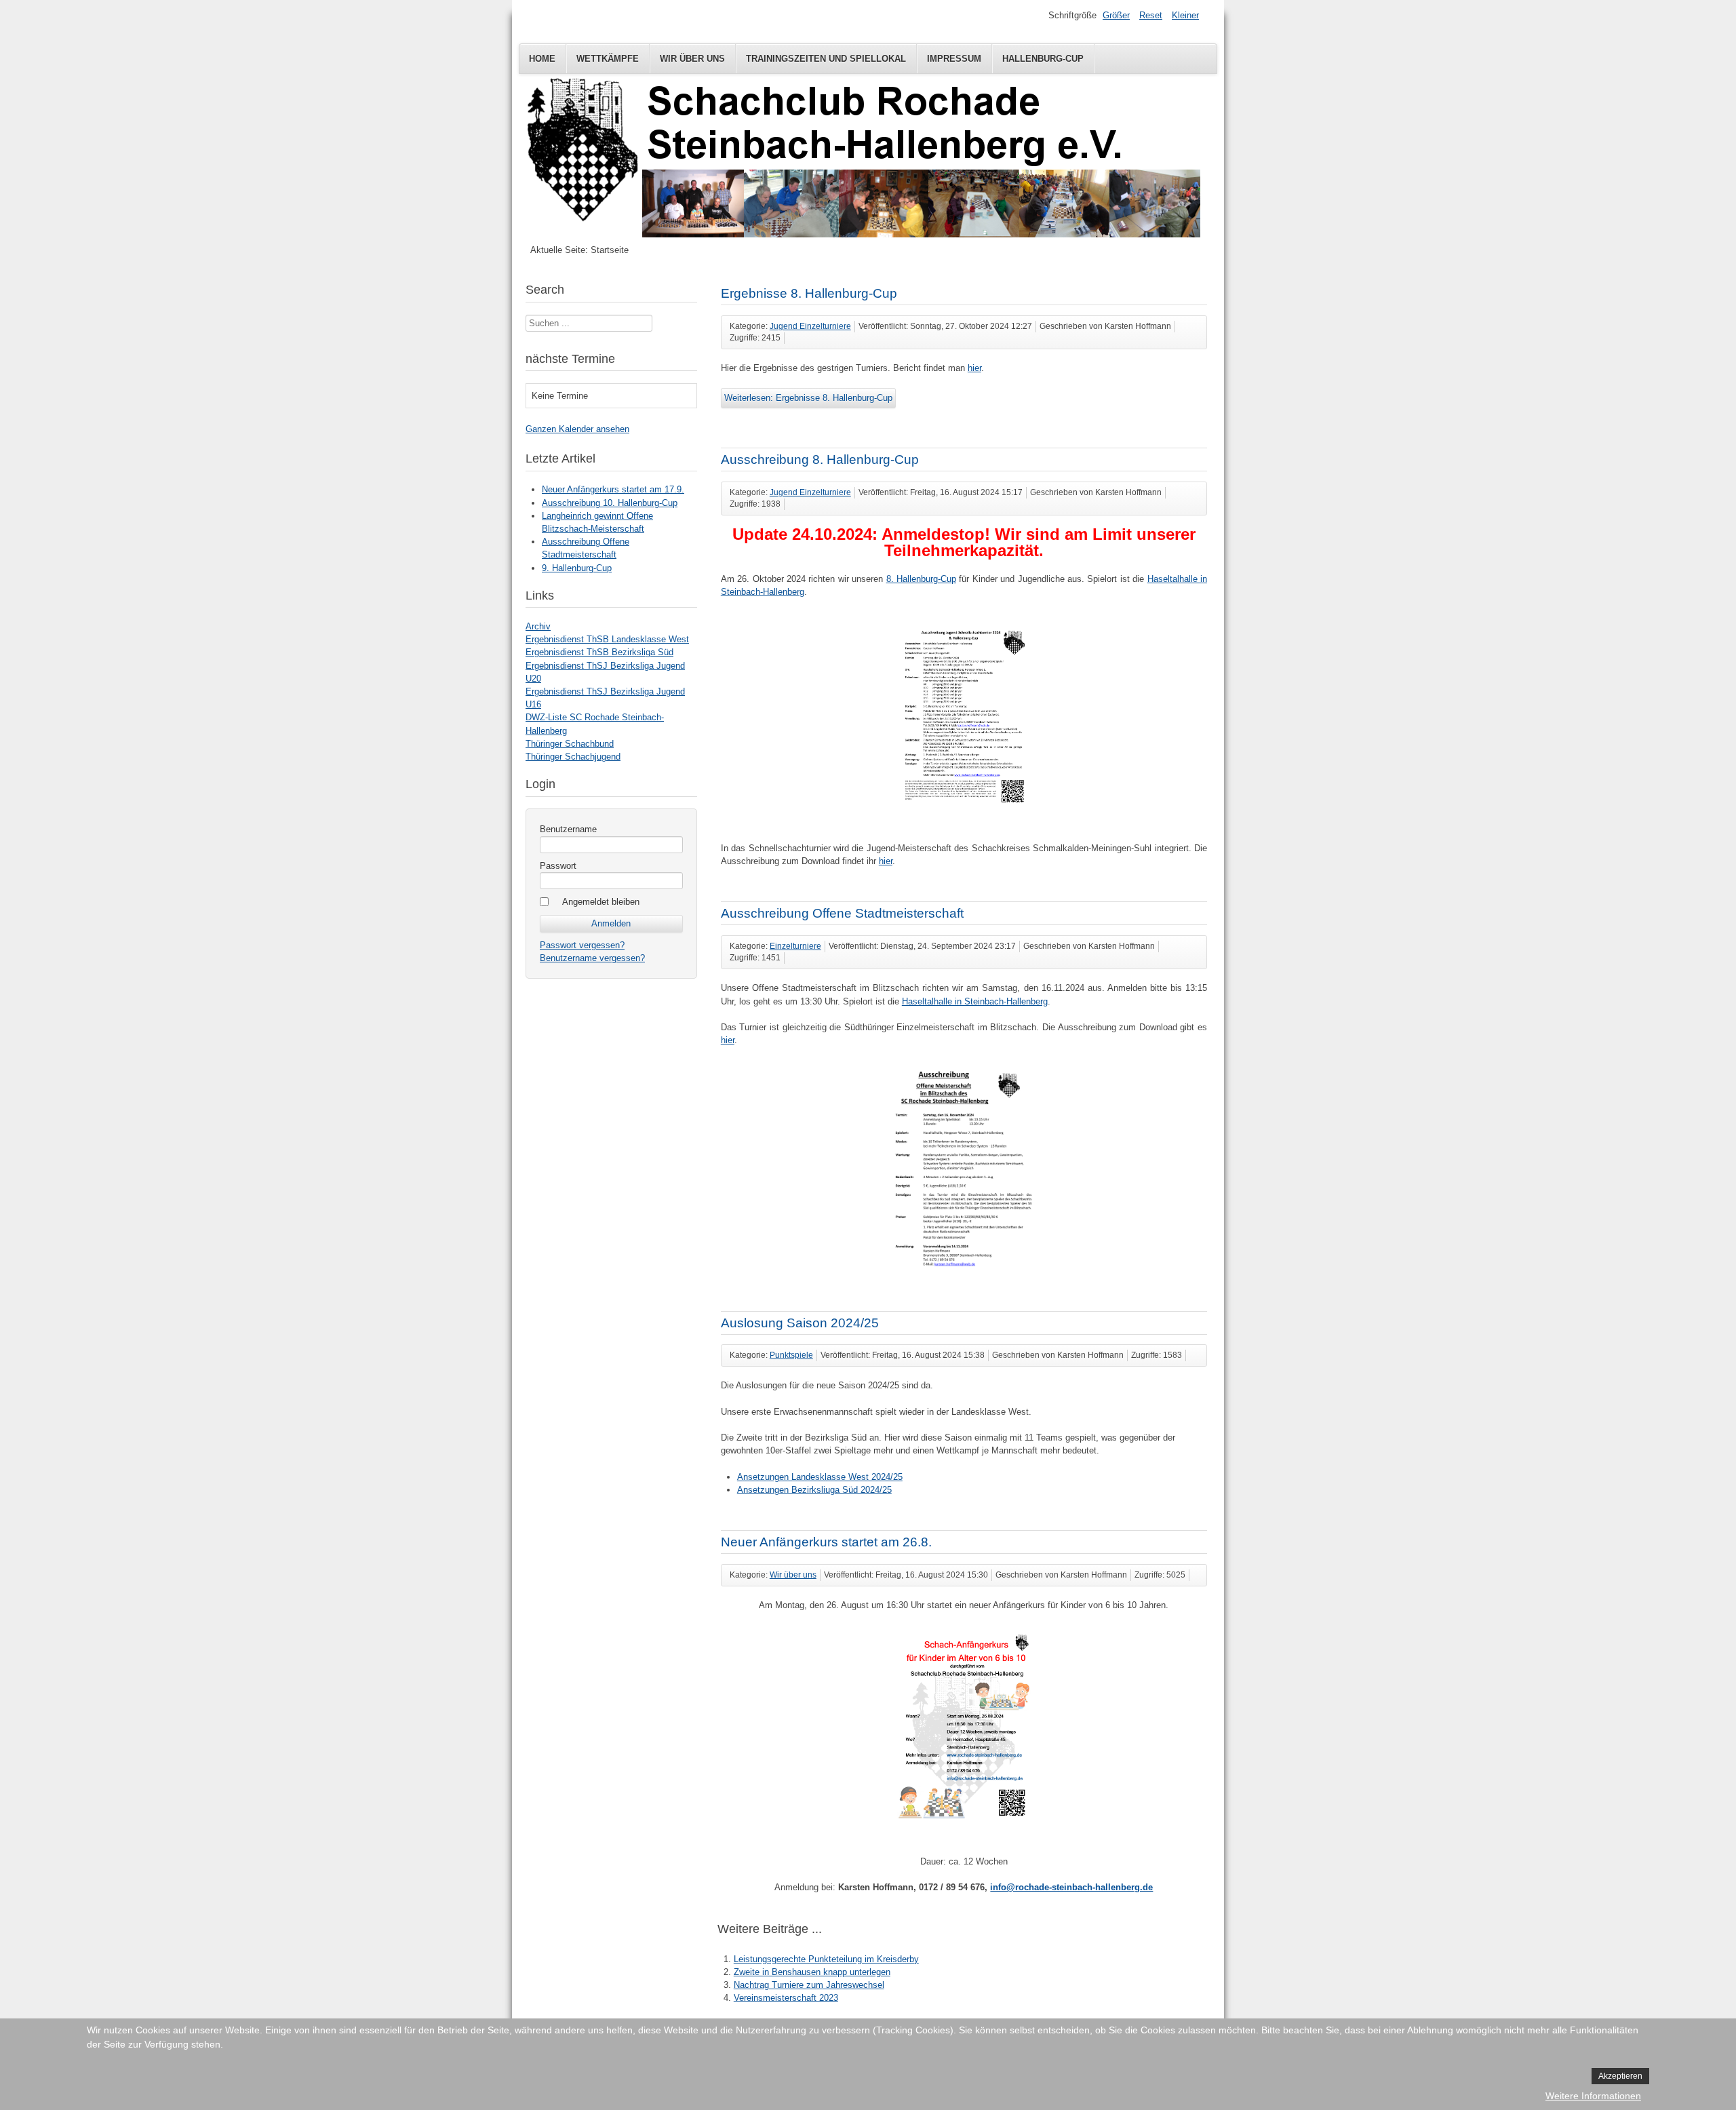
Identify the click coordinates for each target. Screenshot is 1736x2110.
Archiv (538, 626)
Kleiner (1185, 15)
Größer (1116, 15)
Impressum (954, 59)
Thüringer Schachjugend (573, 757)
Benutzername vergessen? (592, 958)
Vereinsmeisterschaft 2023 (786, 1998)
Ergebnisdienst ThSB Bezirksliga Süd (599, 652)
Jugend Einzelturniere (810, 326)
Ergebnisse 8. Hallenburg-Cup (809, 293)
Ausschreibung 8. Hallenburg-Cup (820, 460)
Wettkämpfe (608, 59)
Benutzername (568, 829)
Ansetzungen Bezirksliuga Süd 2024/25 (814, 1490)
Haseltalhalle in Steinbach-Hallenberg (975, 1001)
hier (974, 368)
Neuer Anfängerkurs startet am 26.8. (826, 1542)
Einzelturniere (795, 946)
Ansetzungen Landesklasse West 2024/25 (820, 1477)
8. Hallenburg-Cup (921, 579)
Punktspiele (791, 1355)
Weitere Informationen (1593, 2096)
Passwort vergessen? (582, 945)
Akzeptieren (1620, 2076)
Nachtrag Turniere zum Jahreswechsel (809, 1985)
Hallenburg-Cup (1043, 59)
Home (542, 59)
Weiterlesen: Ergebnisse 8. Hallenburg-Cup (808, 398)
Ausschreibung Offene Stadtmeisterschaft (842, 913)
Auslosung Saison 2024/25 (800, 1323)
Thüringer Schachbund (570, 744)
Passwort (558, 866)
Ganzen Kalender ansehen (577, 429)
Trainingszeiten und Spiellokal (826, 59)
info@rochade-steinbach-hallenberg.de (1071, 1887)
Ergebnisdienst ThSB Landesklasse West (607, 639)
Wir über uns (692, 59)
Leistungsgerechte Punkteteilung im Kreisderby (826, 1959)
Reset (1151, 15)
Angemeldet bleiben (601, 902)
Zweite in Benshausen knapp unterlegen (812, 1972)
